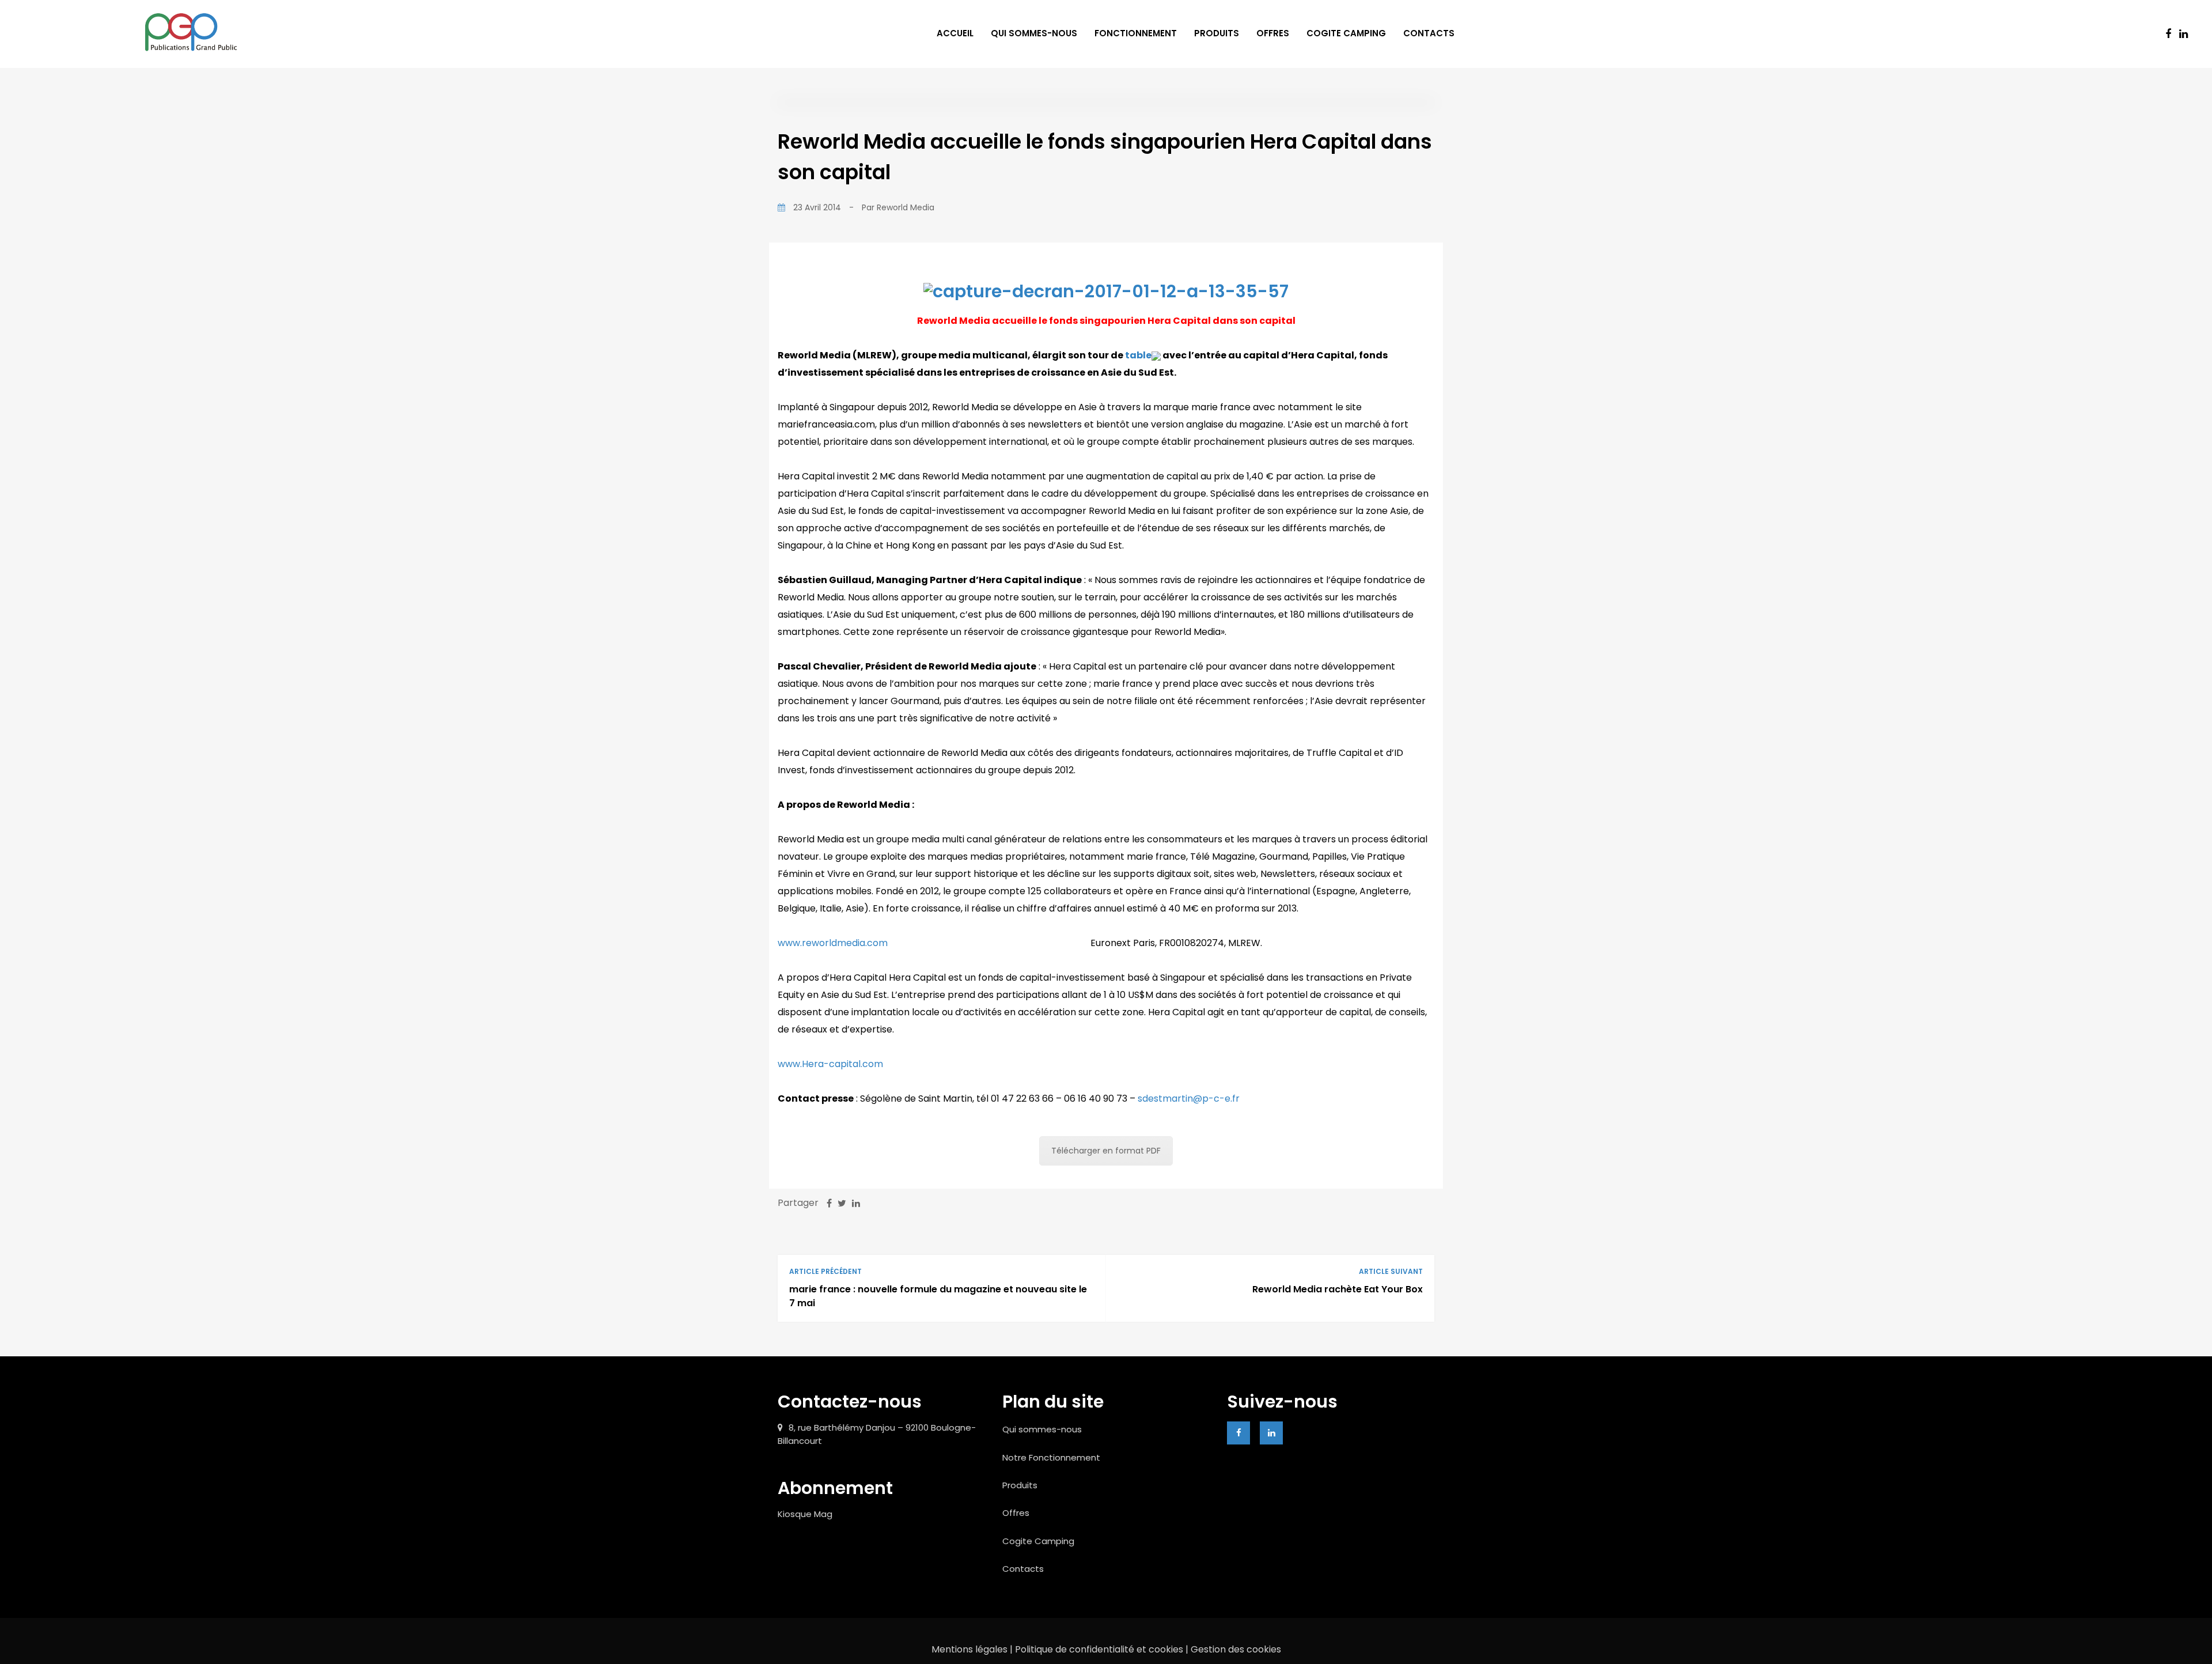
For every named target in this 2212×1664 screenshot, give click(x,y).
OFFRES (1273, 33)
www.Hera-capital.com (830, 1064)
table (1137, 355)
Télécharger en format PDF (1106, 1151)
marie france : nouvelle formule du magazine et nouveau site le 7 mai (938, 1296)
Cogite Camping (1038, 1541)
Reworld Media (906, 207)
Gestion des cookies (1236, 1649)
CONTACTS (1429, 33)
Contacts (1023, 1569)
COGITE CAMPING (1346, 33)
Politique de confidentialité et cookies (1099, 1649)
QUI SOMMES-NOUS (1034, 33)
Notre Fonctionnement (1051, 1457)
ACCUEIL (955, 33)
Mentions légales (971, 1649)
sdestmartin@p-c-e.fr (1189, 1098)
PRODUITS (1217, 33)
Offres (1016, 1513)
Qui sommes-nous (1042, 1429)
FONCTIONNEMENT (1136, 33)
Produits (1020, 1485)
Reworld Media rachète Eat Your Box (1338, 1289)
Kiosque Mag (805, 1514)
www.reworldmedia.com (833, 943)
